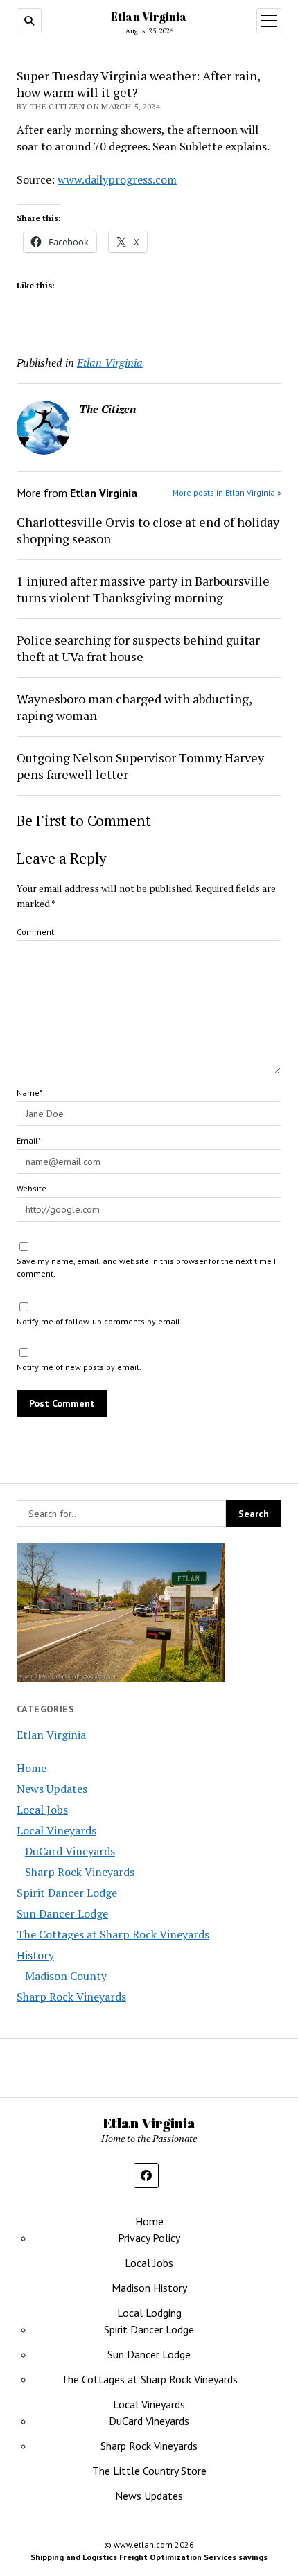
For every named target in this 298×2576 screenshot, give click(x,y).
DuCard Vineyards (70, 1851)
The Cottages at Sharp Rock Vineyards (113, 1934)
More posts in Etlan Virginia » (227, 492)
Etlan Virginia (149, 17)
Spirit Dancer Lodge (67, 1893)
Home (32, 1768)
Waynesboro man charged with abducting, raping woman (134, 707)
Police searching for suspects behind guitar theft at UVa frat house (138, 648)
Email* (29, 1140)
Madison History (149, 2288)
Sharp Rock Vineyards (80, 1872)
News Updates (52, 1789)
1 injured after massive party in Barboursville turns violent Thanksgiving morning (143, 589)
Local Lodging (149, 2313)
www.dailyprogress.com (117, 179)
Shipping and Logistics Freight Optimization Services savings (149, 2557)
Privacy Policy (149, 2238)
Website (32, 1188)
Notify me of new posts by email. (79, 1367)
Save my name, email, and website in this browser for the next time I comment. (146, 1267)
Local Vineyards (56, 1830)
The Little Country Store (149, 2471)
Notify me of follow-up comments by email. (99, 1321)
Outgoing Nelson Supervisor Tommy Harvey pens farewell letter (140, 766)
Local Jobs (42, 1810)
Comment (35, 932)
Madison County (66, 1976)
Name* (29, 1093)
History (35, 1955)
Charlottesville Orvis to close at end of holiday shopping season (148, 530)
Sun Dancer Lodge (62, 1913)
